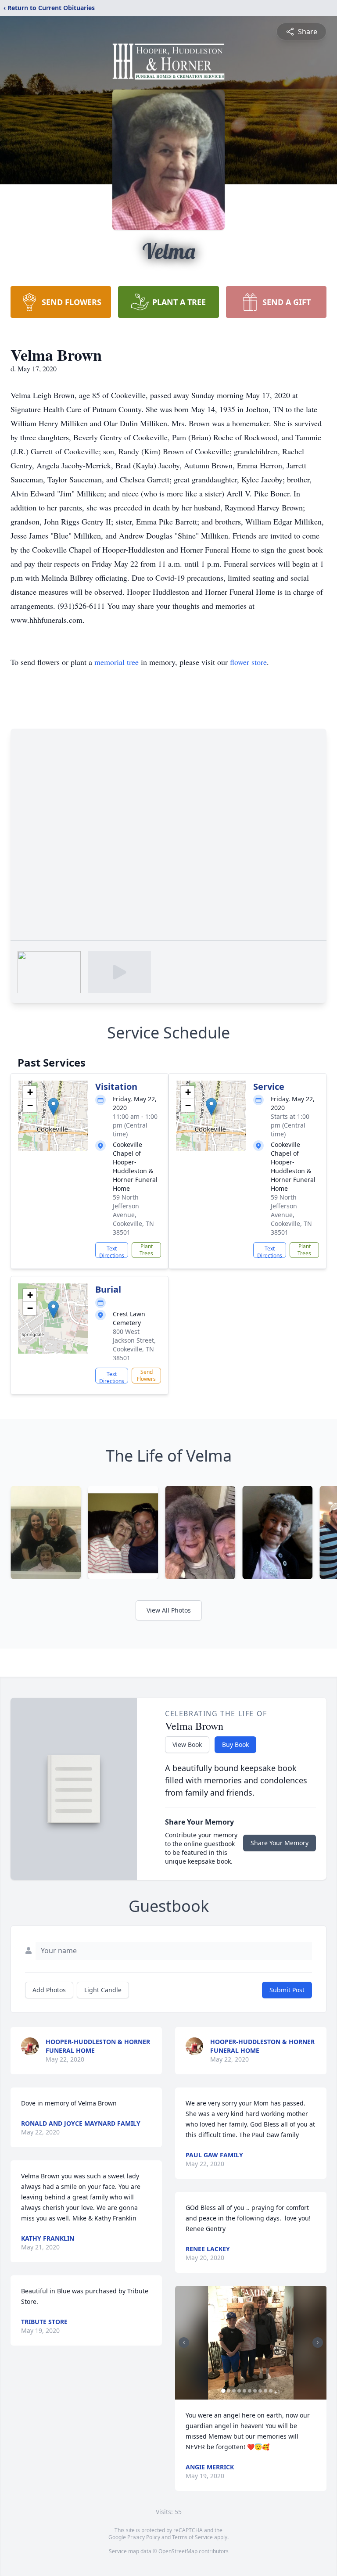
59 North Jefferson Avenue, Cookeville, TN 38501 (133, 1215)
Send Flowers (146, 1375)
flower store (248, 662)
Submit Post (287, 1990)
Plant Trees (146, 1250)
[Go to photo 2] (229, 2391)
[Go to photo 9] (265, 2391)
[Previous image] (184, 2342)
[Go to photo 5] (244, 2391)
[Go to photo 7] (255, 2391)
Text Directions (112, 1251)
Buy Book (235, 1744)
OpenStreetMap (178, 2551)
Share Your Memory (280, 1843)
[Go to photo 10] (271, 2391)
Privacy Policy (144, 2537)
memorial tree (117, 662)
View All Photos (169, 1610)
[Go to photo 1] (223, 2391)
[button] (53, 1107)
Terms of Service (192, 2537)
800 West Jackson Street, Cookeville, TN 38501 (134, 1345)
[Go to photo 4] (239, 2391)
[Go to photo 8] (260, 2391)
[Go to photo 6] (250, 2391)
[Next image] (318, 2342)
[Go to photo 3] (234, 2391)
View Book (187, 1744)
